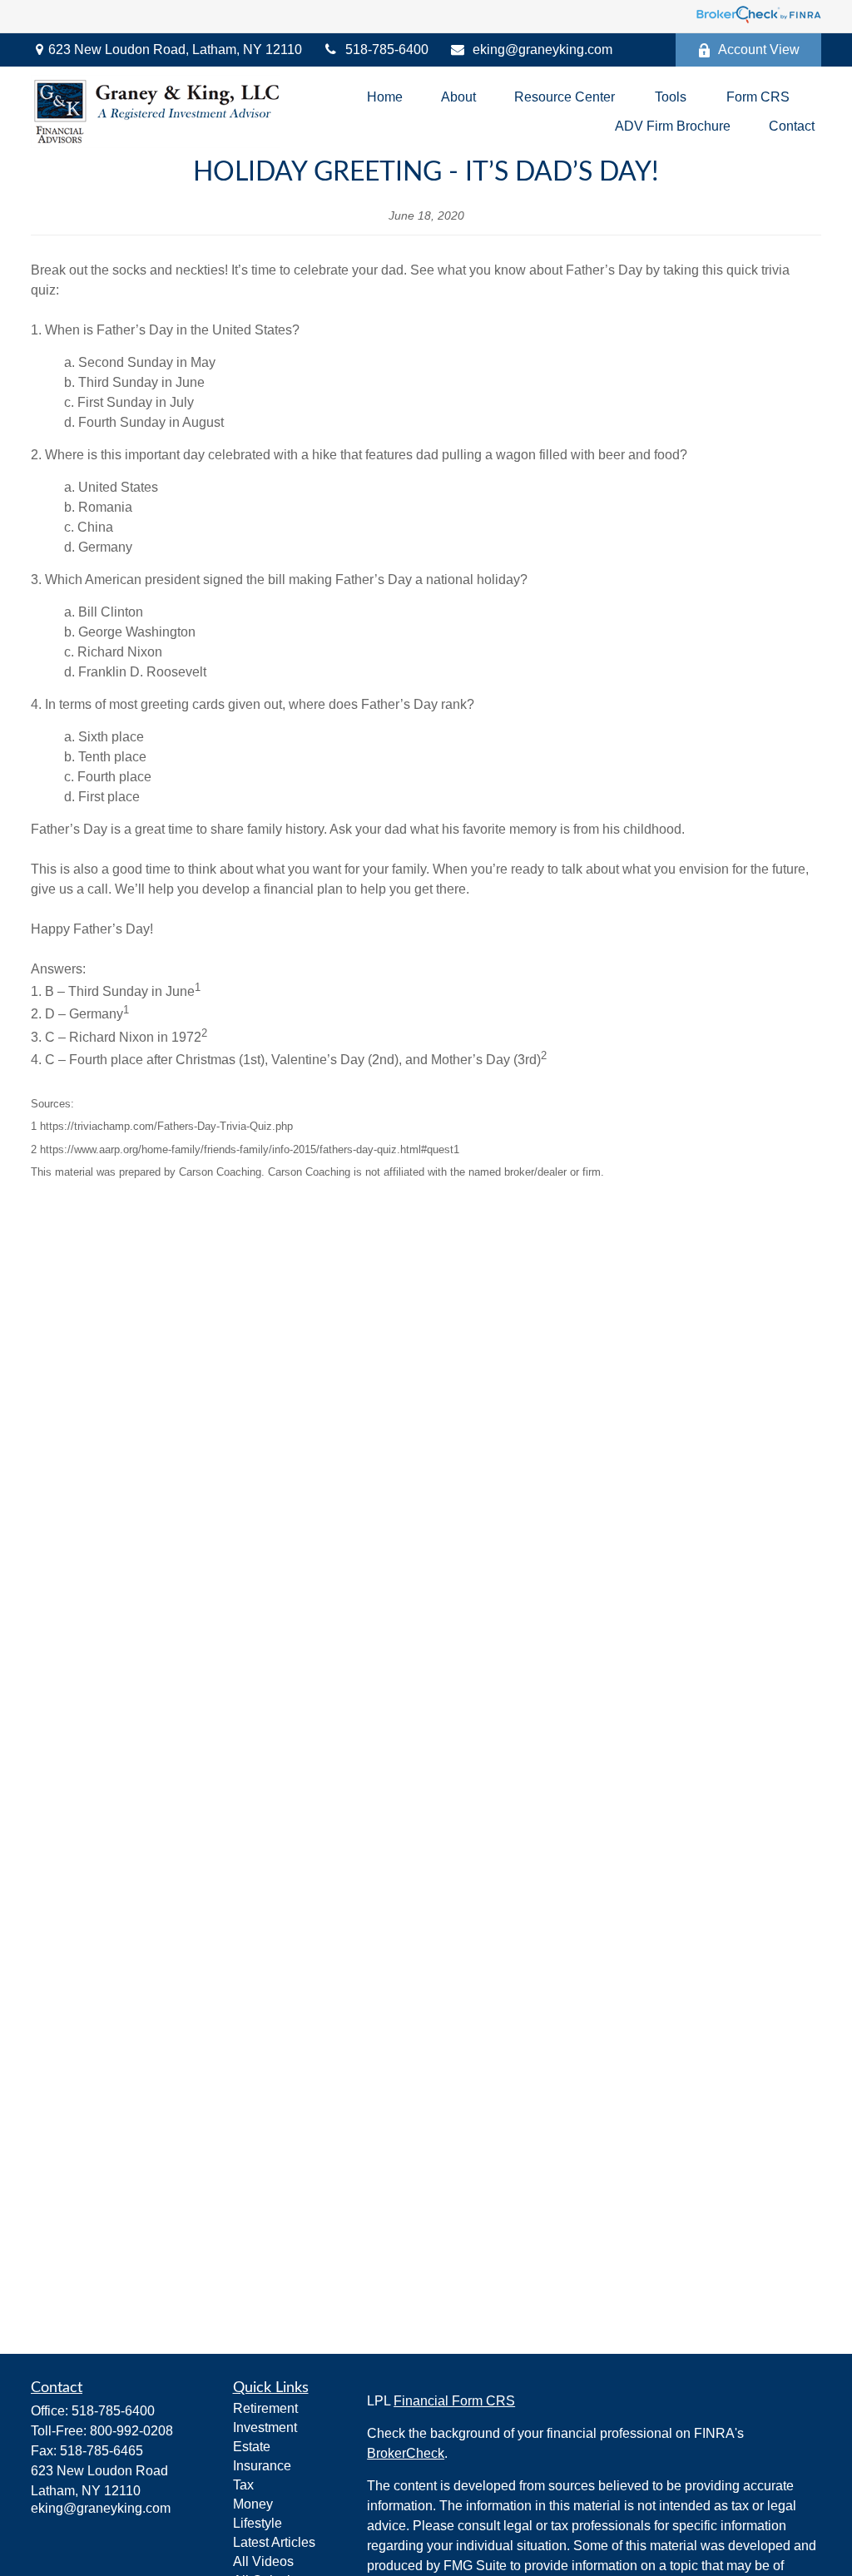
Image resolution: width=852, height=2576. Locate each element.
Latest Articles (274, 2542)
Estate (252, 2447)
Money (253, 2504)
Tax (243, 2485)
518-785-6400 (387, 50)
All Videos (263, 2561)
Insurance (262, 2466)
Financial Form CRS (454, 2401)
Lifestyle (258, 2523)
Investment (265, 2427)
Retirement (265, 2408)
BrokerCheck (406, 2453)
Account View (759, 50)
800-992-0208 (131, 2431)
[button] (385, 97)
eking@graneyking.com (542, 50)
